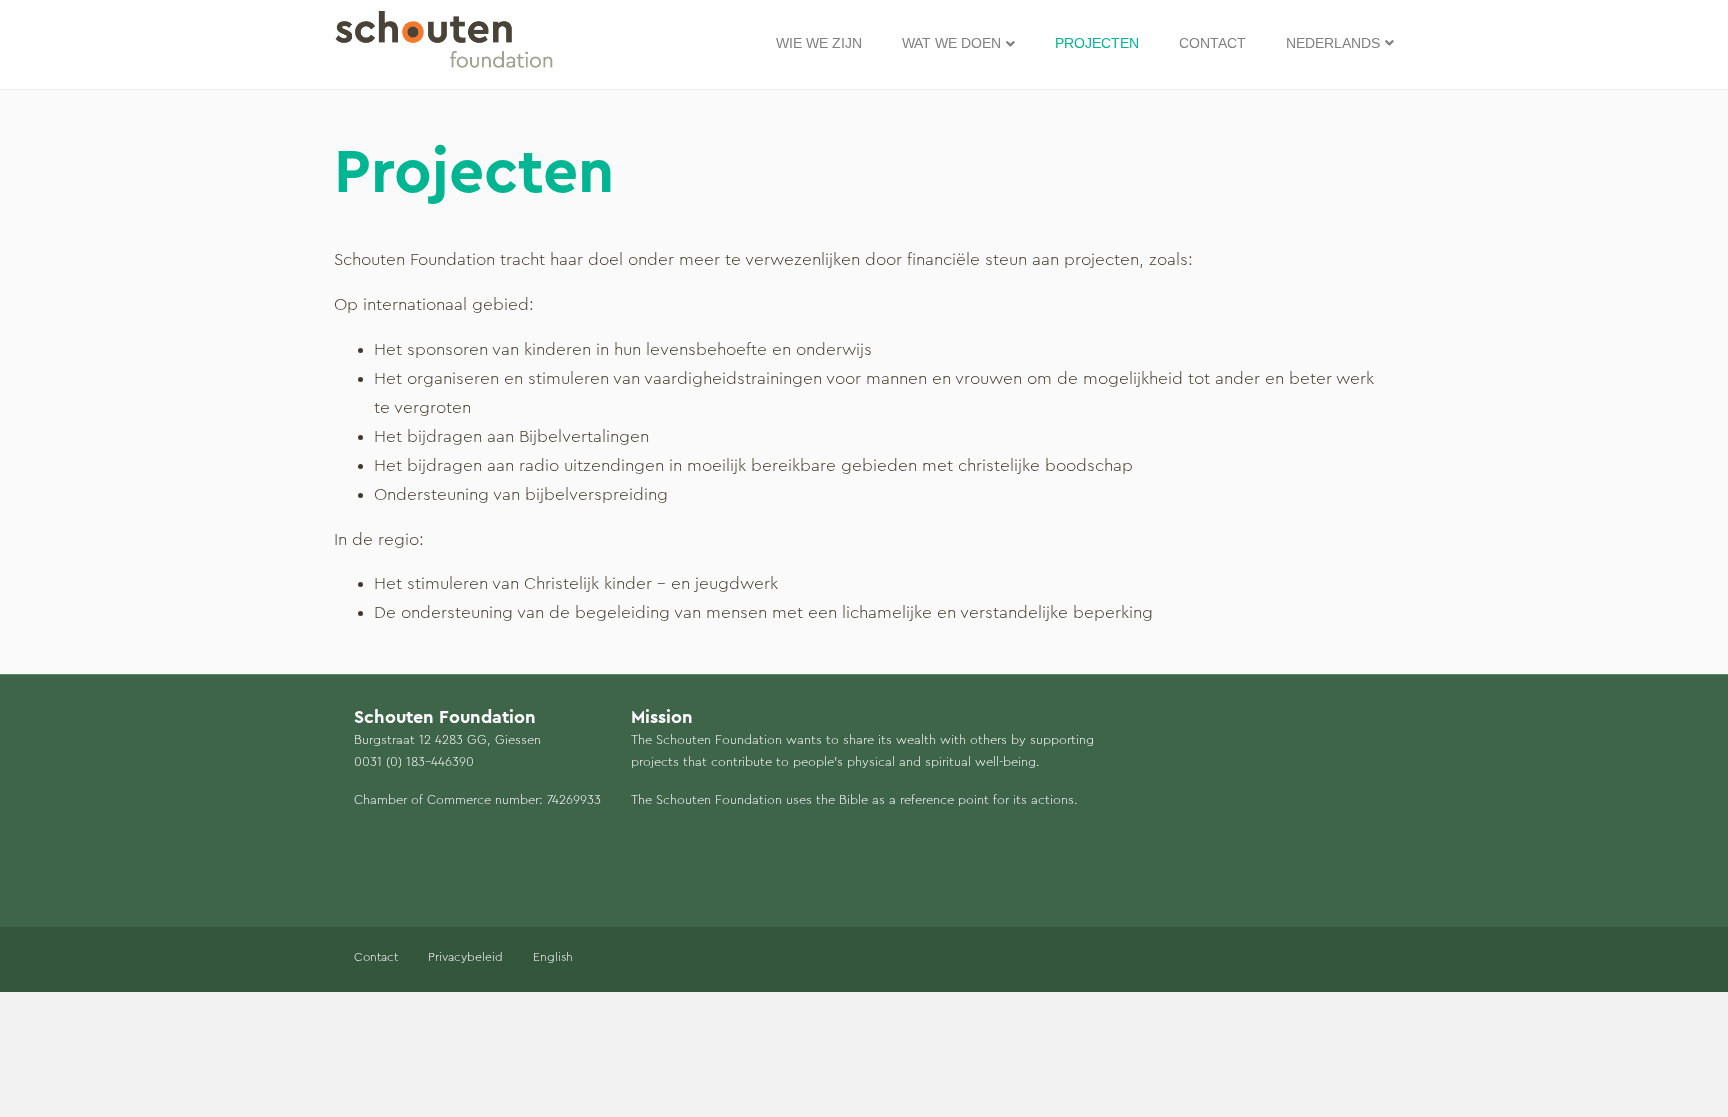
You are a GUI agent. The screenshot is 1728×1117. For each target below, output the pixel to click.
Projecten (1097, 43)
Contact (1212, 43)
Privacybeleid (465, 957)
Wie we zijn (819, 43)
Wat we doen (951, 43)
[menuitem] (1340, 44)
